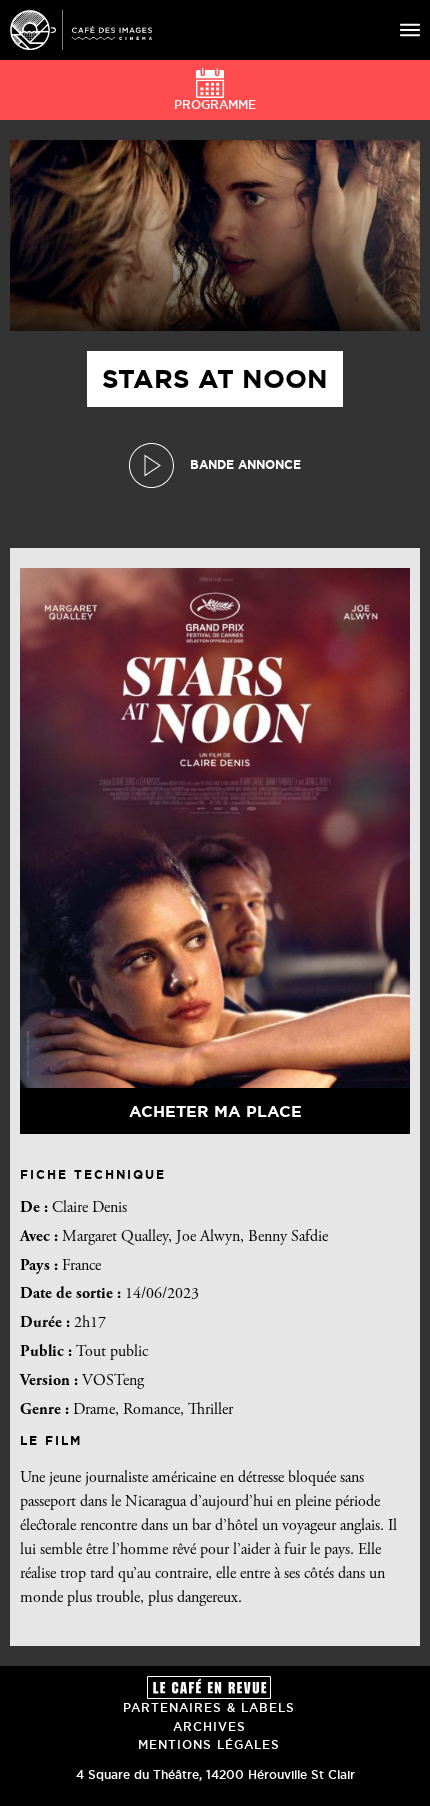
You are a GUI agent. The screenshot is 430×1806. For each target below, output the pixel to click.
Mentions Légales (209, 1744)
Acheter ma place (215, 1111)
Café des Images (81, 30)
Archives (209, 1726)
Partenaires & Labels (209, 1707)
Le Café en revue (209, 1687)
